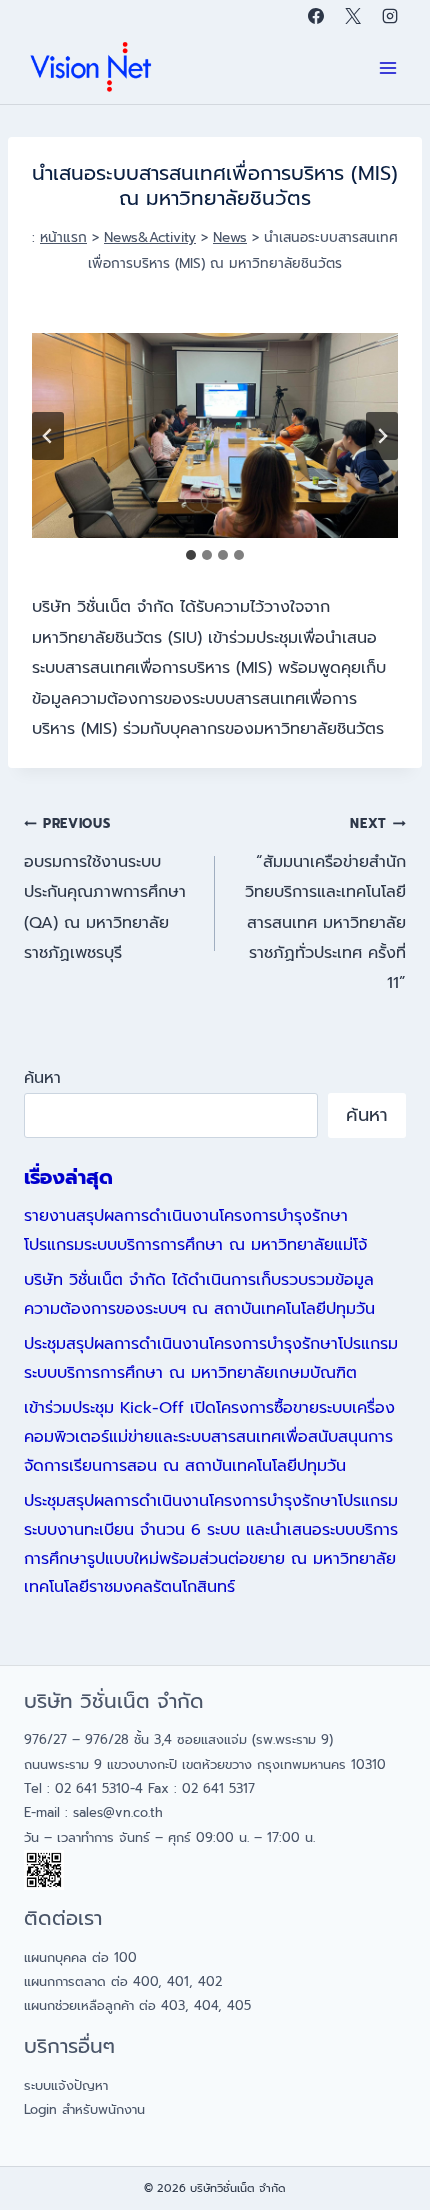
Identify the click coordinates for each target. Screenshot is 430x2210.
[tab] (191, 555)
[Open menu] (387, 68)
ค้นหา (42, 1078)
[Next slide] (382, 436)
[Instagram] (390, 16)
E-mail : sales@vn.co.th (93, 1812)
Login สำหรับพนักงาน (84, 2109)
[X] (353, 16)
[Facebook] (316, 16)
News (230, 237)
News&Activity (150, 237)
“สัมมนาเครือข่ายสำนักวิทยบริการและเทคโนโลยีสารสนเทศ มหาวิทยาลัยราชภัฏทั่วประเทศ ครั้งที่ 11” (325, 904)
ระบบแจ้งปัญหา (66, 2085)
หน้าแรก (63, 237)
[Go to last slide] (48, 436)
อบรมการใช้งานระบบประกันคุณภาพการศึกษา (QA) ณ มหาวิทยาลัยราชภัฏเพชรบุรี (105, 889)
